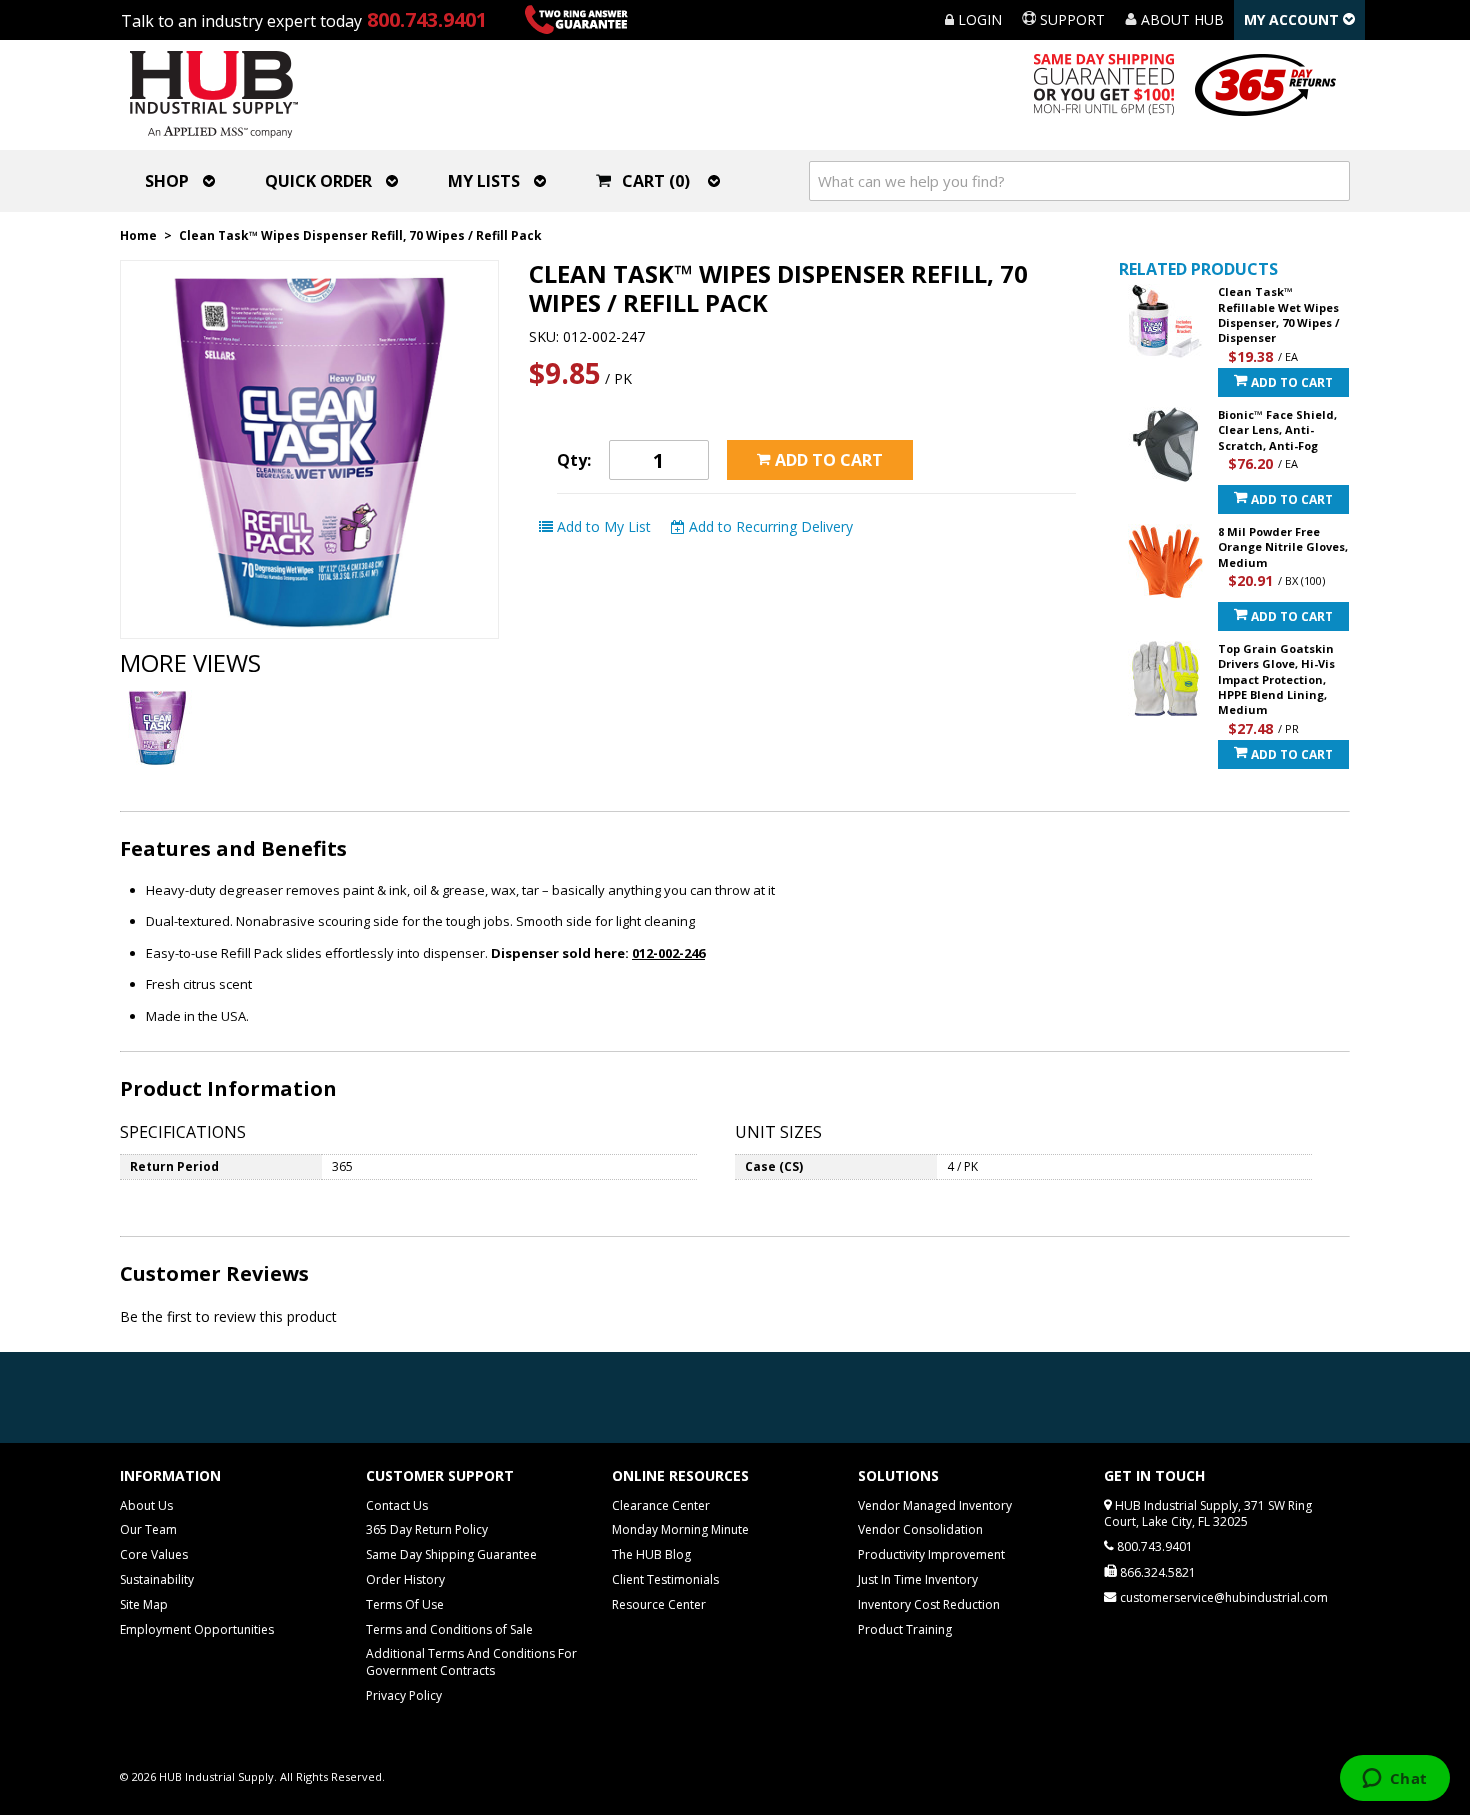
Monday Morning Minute (680, 1529)
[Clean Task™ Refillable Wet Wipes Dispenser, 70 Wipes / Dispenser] (1165, 321)
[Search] (1330, 181)
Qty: (574, 460)
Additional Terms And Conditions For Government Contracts (471, 1662)
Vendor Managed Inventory (935, 1505)
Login (978, 19)
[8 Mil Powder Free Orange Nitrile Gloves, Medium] (1165, 561)
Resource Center (659, 1604)
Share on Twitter (923, 527)
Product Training (905, 1629)
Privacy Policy (404, 1695)
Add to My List (602, 526)
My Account (1293, 19)
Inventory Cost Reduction (929, 1604)
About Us (146, 1505)
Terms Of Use (405, 1604)
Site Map (144, 1604)
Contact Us (397, 1505)
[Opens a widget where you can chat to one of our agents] (1394, 1780)
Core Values (154, 1554)
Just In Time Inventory (918, 1579)
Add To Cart (1290, 382)
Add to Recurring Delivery (769, 526)
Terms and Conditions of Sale (449, 1629)
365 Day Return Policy (427, 1529)
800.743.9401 (427, 19)
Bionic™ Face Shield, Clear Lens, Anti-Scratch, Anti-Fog (1277, 430)
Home (138, 235)
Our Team (148, 1529)
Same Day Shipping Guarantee (451, 1554)
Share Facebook (883, 527)
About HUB (1180, 19)
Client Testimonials (665, 1579)
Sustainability (157, 1579)
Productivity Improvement (931, 1554)
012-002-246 (668, 953)
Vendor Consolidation (920, 1529)
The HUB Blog (651, 1554)
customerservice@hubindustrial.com (1224, 1597)
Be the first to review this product (228, 1316)
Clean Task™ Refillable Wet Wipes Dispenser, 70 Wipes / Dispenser (1279, 314)
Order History (405, 1579)
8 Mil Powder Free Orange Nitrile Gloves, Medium (1283, 547)
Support (1070, 19)
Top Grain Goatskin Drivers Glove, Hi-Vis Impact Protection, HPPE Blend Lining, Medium (1276, 679)
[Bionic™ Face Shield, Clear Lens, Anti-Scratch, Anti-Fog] (1165, 444)
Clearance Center (661, 1505)
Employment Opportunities (197, 1629)
